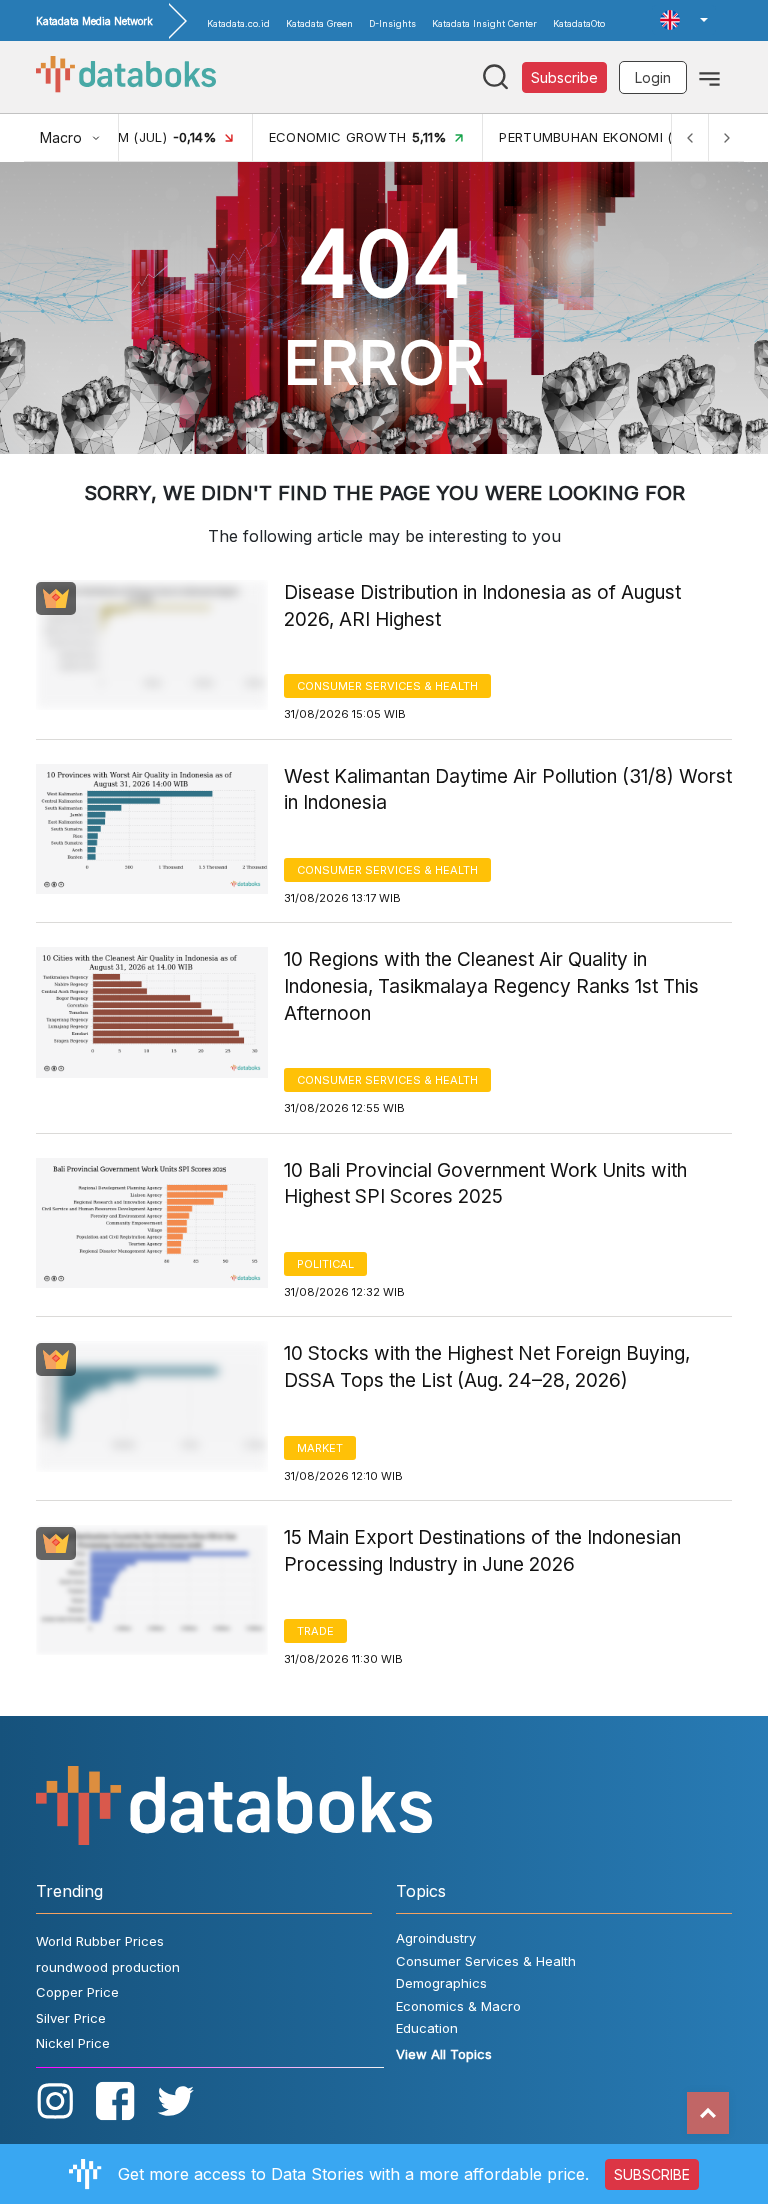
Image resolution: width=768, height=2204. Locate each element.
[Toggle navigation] (709, 77)
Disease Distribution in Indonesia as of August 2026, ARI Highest (482, 606)
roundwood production (108, 1967)
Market (320, 1448)
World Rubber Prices (100, 1941)
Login (653, 77)
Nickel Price (73, 2043)
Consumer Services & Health (387, 686)
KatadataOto (579, 23)
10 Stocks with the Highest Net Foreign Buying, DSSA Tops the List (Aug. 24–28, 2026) (487, 1367)
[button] (684, 20)
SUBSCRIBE (652, 2174)
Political (325, 1264)
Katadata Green (319, 23)
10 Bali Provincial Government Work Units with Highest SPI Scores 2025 (485, 1184)
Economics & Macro (458, 2006)
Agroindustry (436, 1938)
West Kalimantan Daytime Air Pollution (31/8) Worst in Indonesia (508, 790)
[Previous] (690, 137)
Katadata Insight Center (484, 23)
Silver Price (71, 2018)
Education (427, 2028)
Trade (315, 1631)
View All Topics (444, 2054)
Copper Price (77, 1992)
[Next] (726, 137)
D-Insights (392, 23)
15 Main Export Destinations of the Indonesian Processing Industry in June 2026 (482, 1551)
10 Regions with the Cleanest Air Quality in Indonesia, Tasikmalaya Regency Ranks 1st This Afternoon (491, 986)
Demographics (441, 1983)
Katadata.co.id (238, 23)
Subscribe (564, 77)
